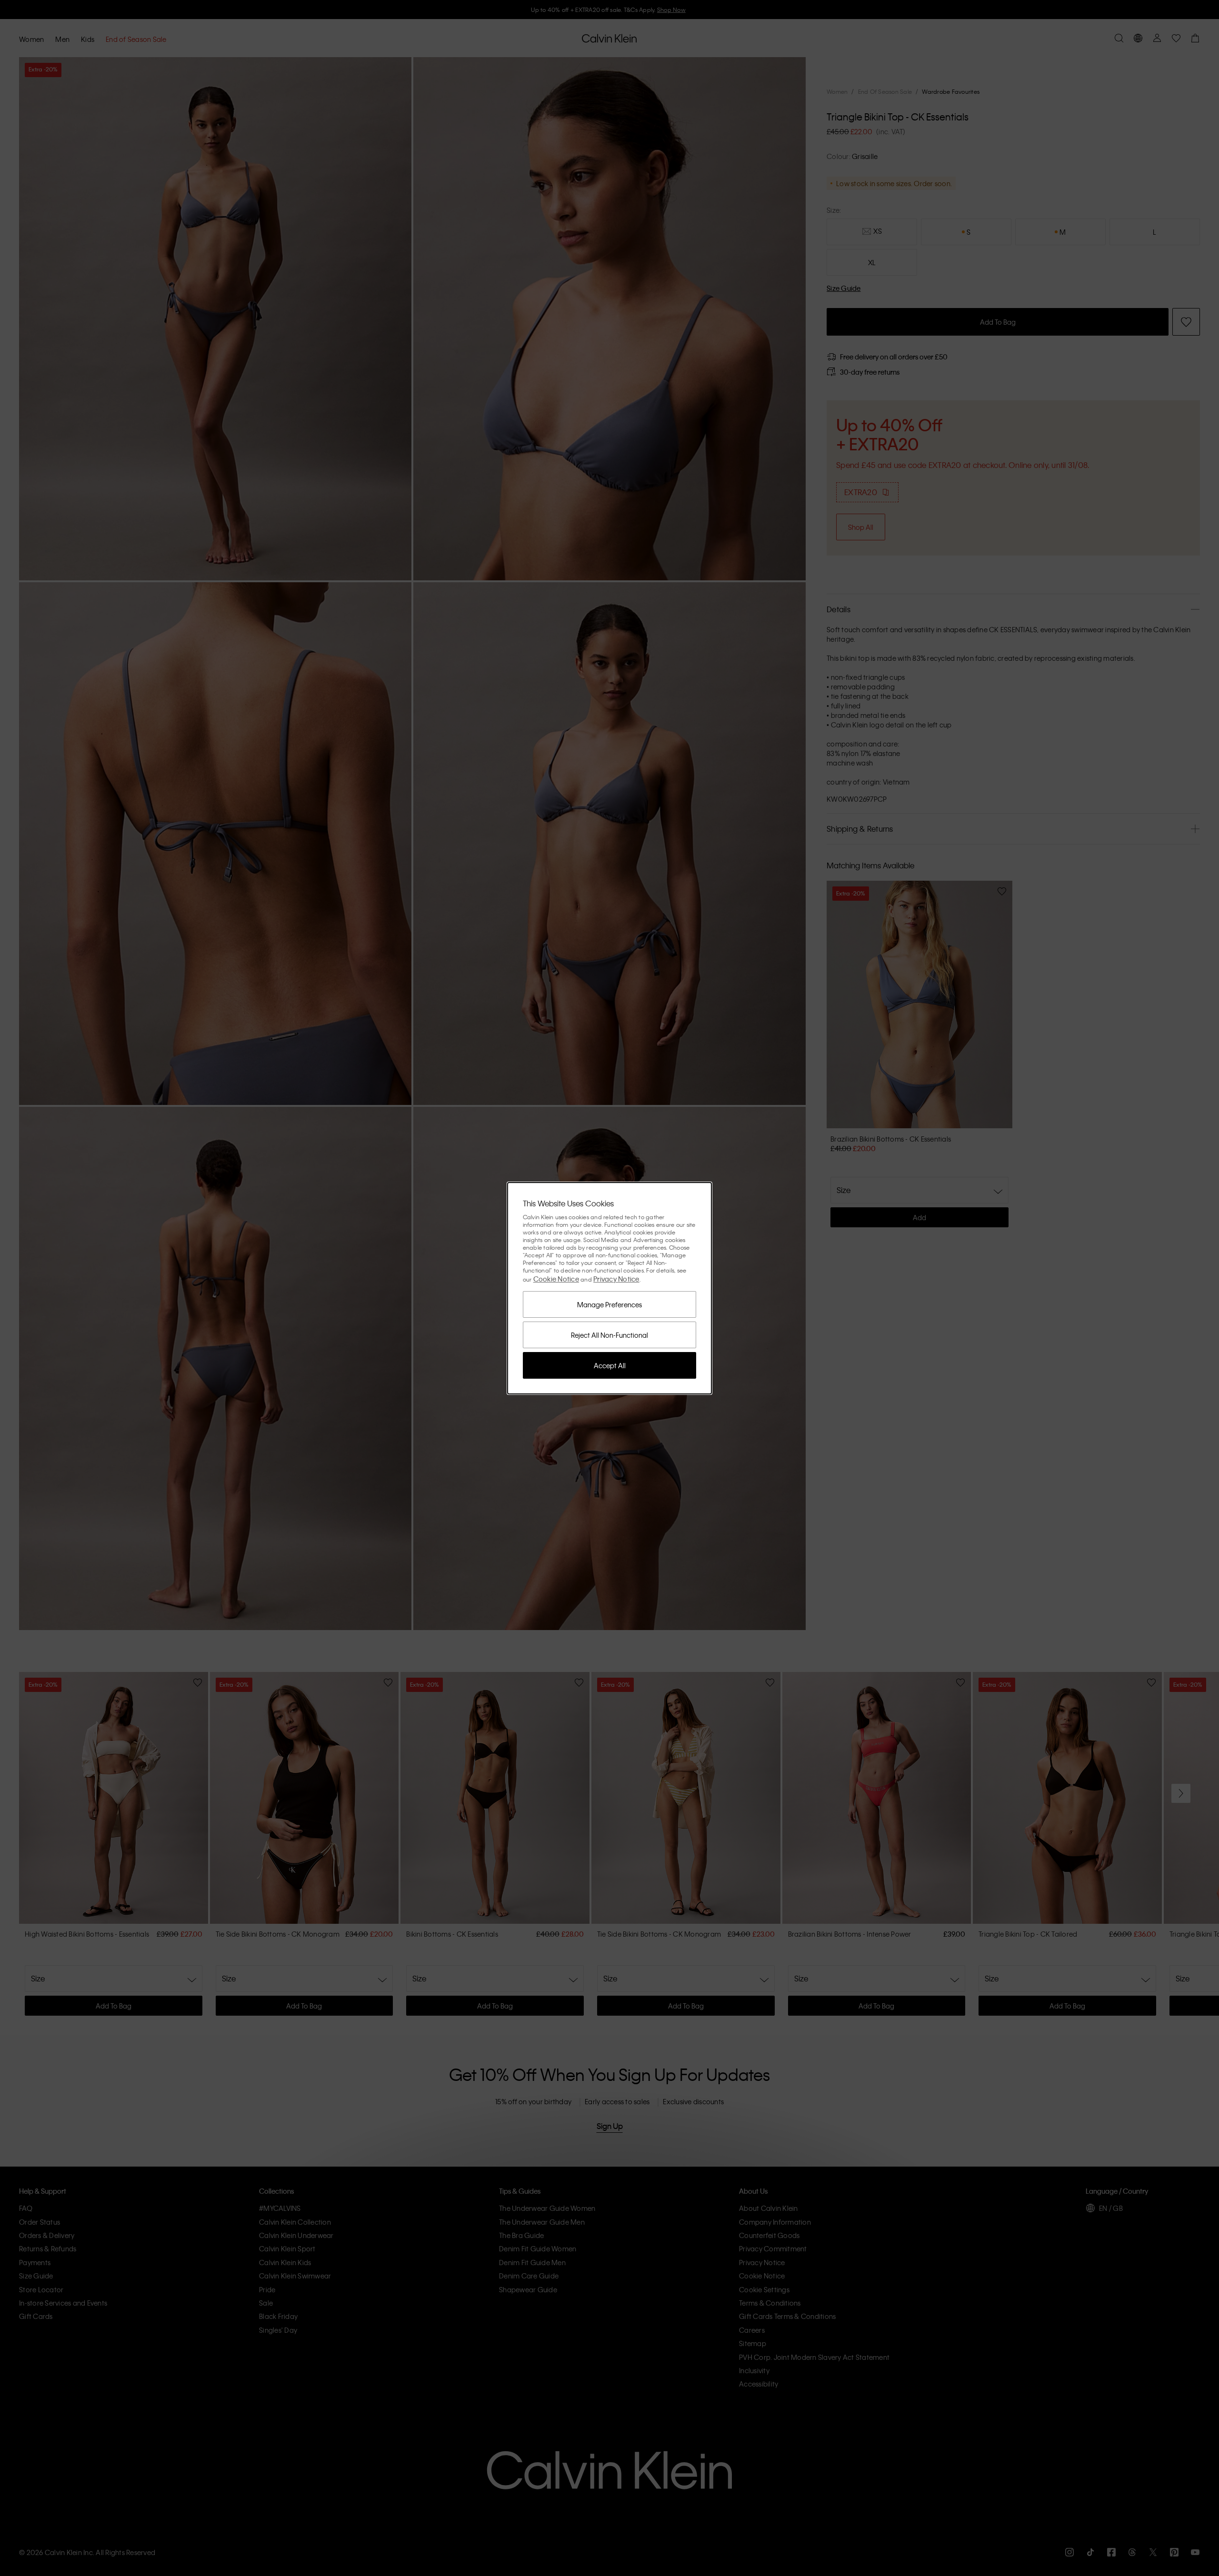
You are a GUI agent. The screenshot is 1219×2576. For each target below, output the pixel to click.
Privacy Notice (616, 1279)
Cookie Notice (556, 1279)
